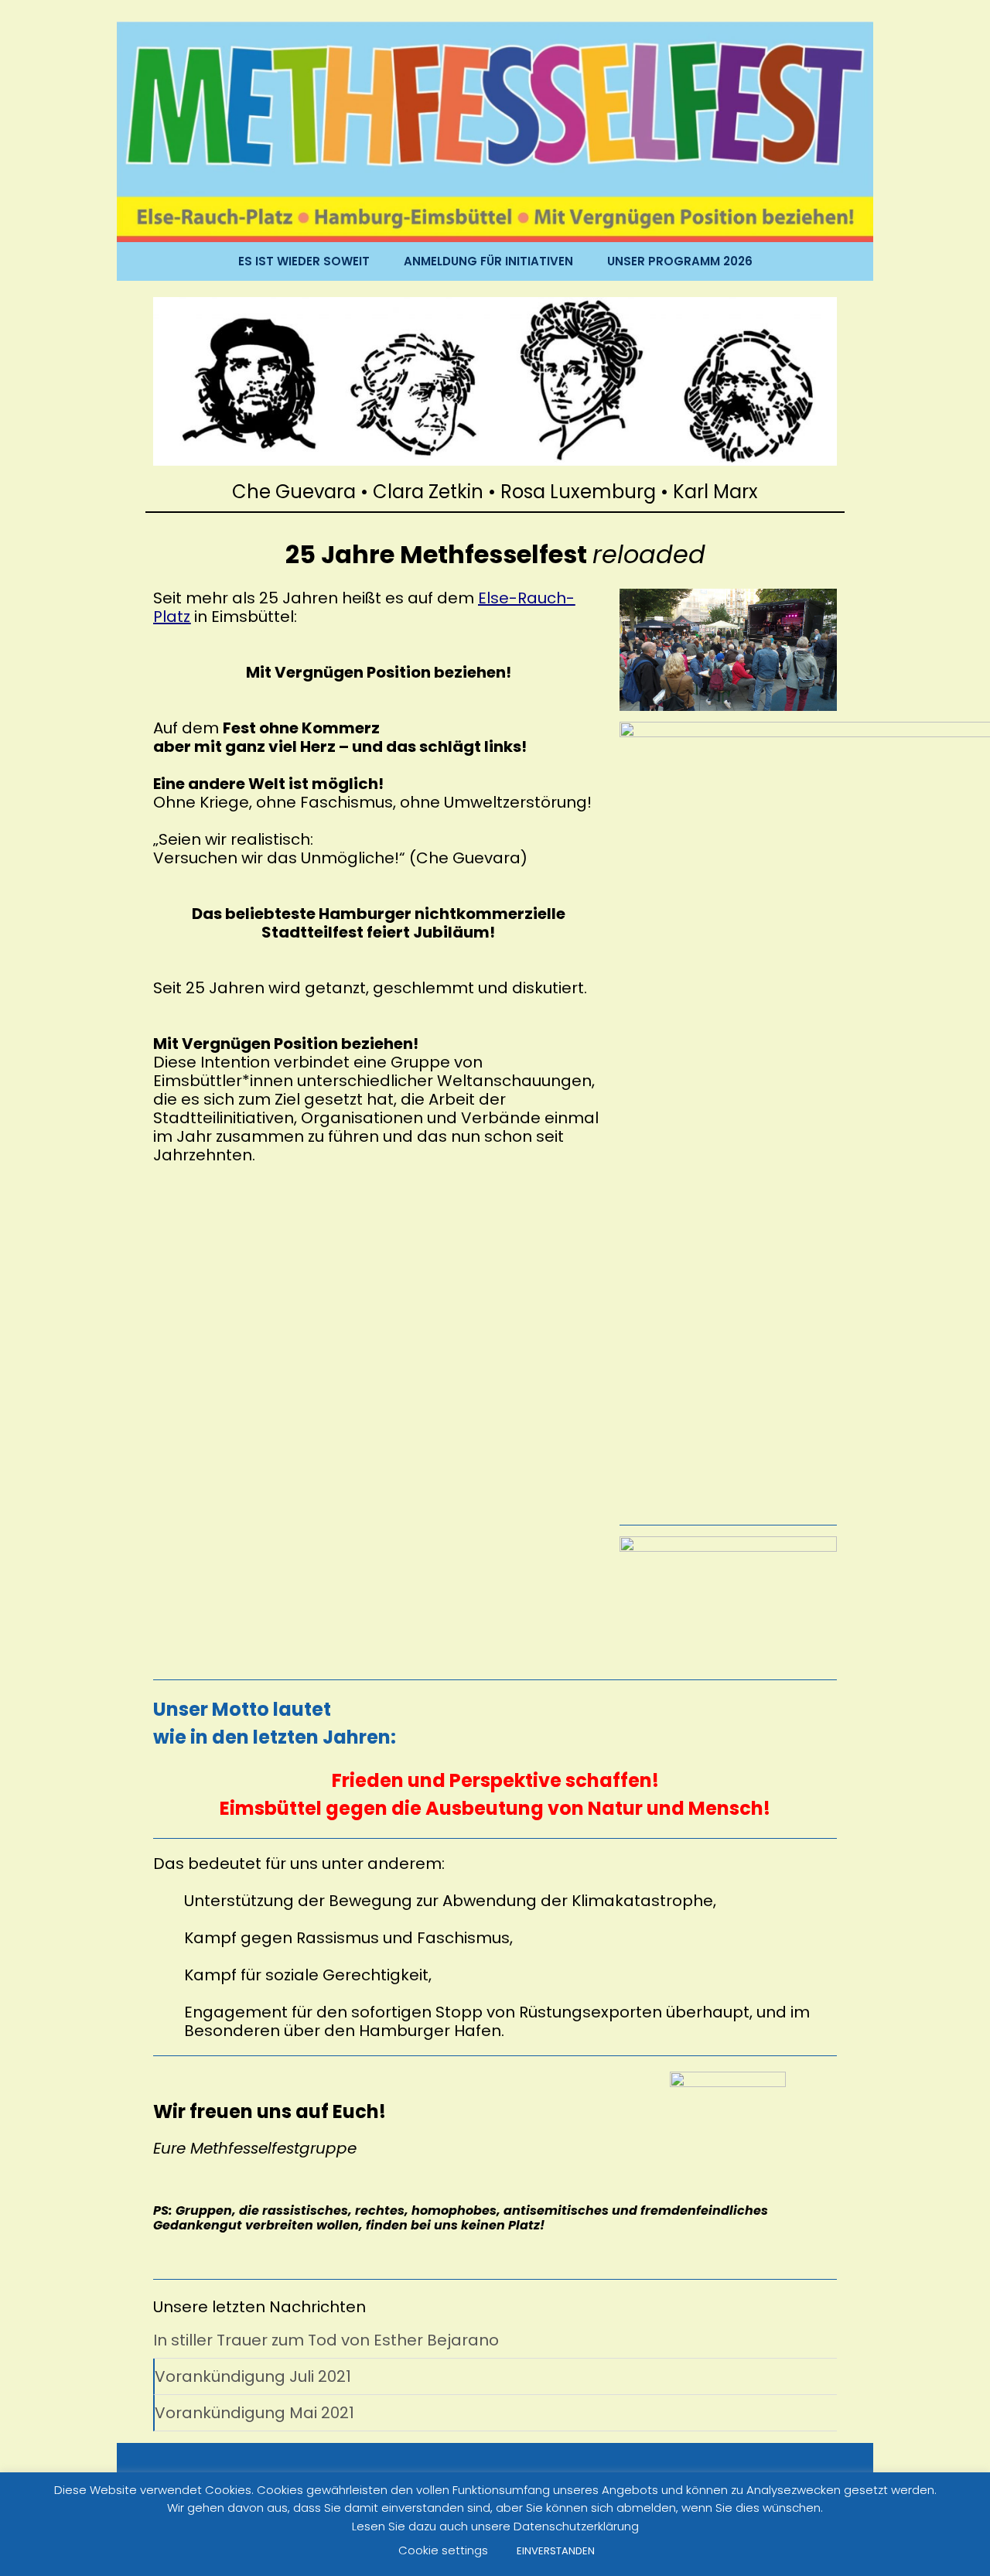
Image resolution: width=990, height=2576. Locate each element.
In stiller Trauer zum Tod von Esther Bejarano (326, 2340)
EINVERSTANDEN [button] (556, 2551)
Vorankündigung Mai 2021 (254, 2413)
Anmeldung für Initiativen (488, 261)
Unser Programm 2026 (680, 261)
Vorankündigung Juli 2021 (253, 2376)
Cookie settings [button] (443, 2550)
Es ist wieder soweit (304, 261)
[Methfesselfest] (495, 131)
